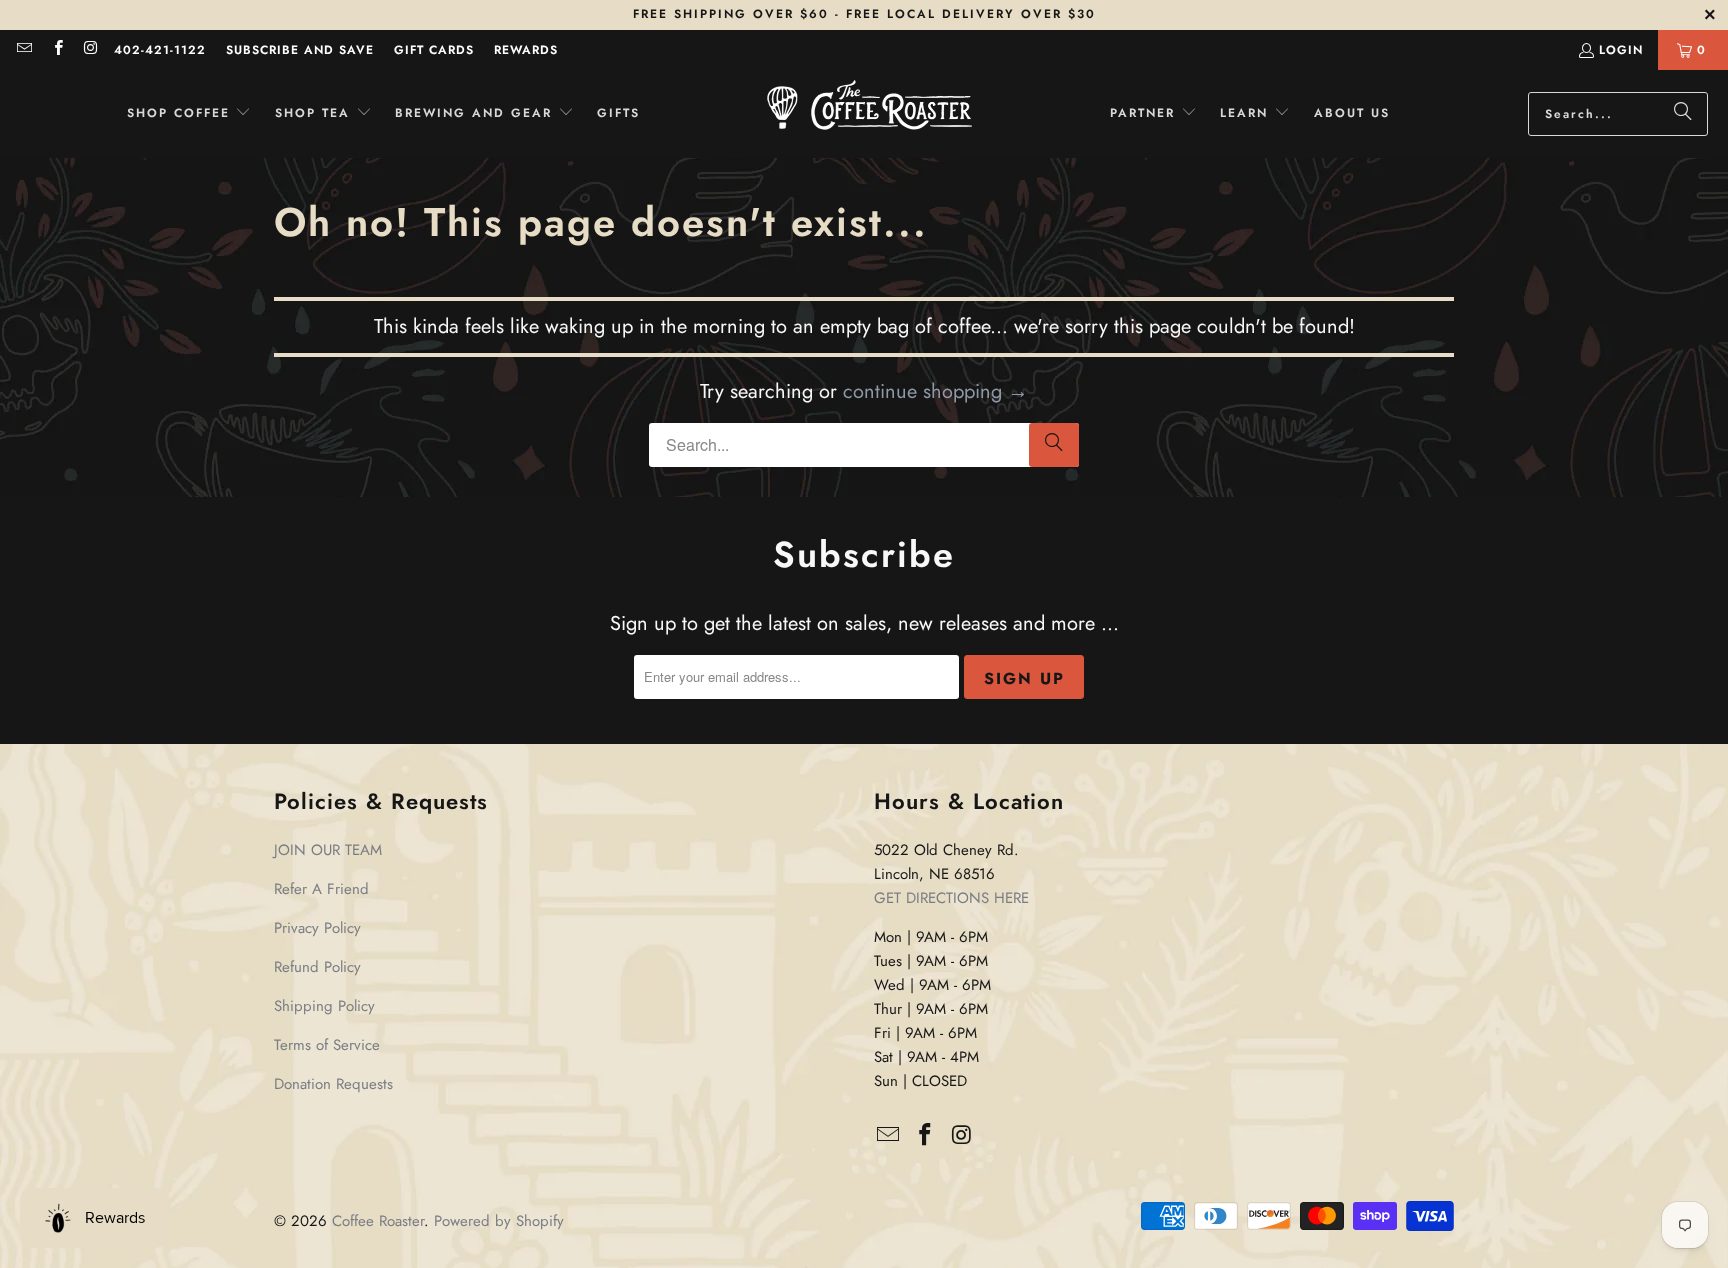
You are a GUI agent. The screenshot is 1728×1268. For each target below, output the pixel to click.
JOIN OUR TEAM (328, 850)
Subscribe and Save (300, 50)
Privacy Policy (317, 928)
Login (1621, 50)
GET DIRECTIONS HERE (951, 898)
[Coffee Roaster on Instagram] (90, 50)
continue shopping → (935, 391)
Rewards (526, 50)
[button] (189, 113)
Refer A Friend (321, 889)
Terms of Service (327, 1045)
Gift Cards (434, 50)
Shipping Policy (324, 1006)
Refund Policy (317, 967)
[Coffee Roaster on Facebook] (56, 50)
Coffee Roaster (378, 1221)
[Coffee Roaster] (869, 114)
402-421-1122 (160, 50)
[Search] (1683, 114)
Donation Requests (333, 1084)
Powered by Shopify (499, 1221)
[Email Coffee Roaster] (23, 50)
